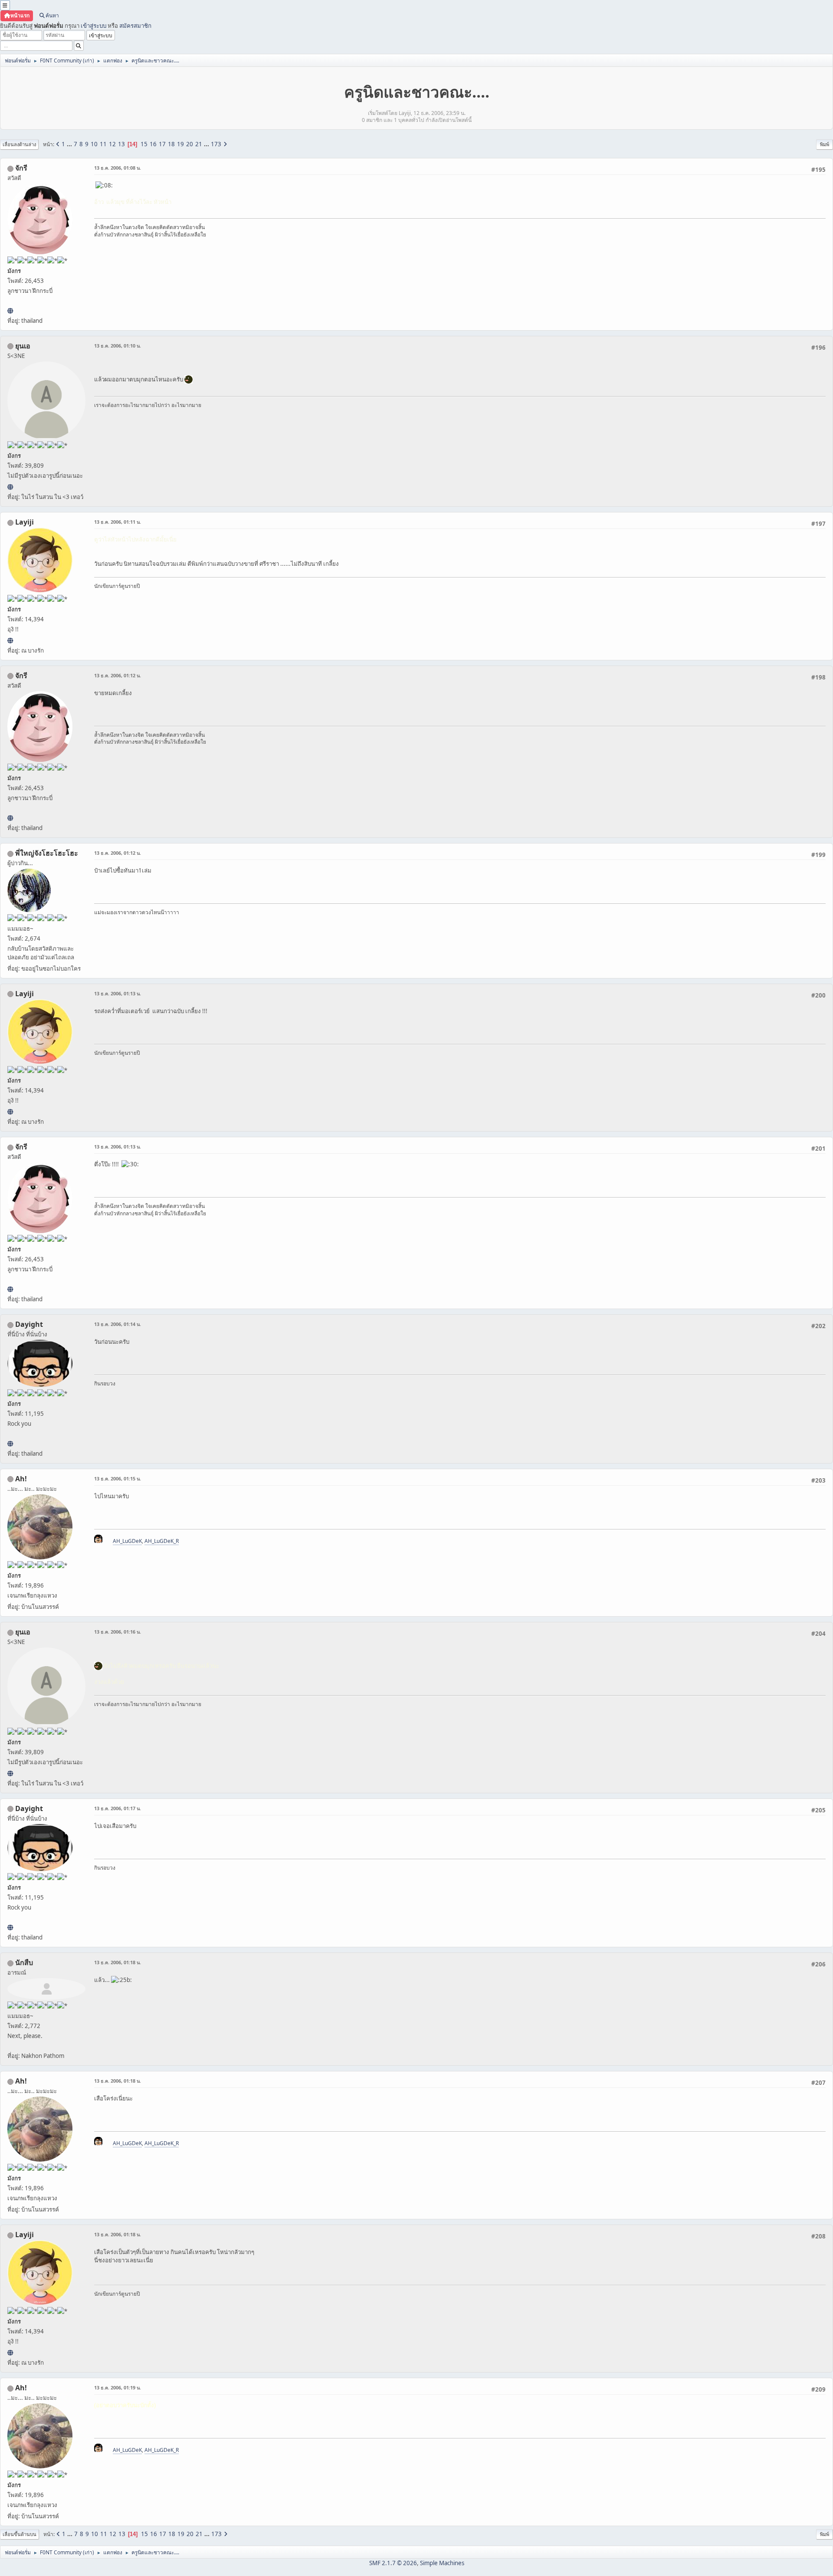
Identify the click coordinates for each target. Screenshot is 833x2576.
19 (180, 144)
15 (144, 144)
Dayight (29, 1324)
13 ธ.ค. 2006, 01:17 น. (118, 1808)
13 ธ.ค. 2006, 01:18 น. (118, 1962)
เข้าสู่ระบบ (93, 26)
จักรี (21, 168)
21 (199, 144)
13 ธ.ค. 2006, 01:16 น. (118, 1632)
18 (171, 144)
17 (162, 144)
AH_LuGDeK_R (162, 1541)
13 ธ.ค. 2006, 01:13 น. (118, 993)
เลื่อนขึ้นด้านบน (20, 2534)
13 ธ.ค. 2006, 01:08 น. (118, 168)
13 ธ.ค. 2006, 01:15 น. (118, 1478)
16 (153, 144)
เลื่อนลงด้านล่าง (19, 144)
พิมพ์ (825, 144)
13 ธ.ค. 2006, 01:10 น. (118, 346)
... (70, 144)
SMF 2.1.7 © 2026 (393, 2563)
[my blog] (10, 1444)
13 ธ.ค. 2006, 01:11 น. (118, 522)
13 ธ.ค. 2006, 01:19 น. (118, 2387)
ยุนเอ (23, 346)
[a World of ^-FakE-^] (10, 487)
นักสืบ (24, 1962)
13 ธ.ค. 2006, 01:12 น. (118, 675)
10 (94, 144)
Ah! (21, 1479)
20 (190, 144)
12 (112, 144)
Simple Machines (442, 2563)
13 (121, 144)
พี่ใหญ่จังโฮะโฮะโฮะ (47, 853)
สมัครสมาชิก (135, 26)
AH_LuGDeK (127, 1541)
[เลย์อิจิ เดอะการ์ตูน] (10, 640)
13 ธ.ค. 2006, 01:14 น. (118, 1324)
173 (216, 144)
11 (103, 144)
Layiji (25, 522)
